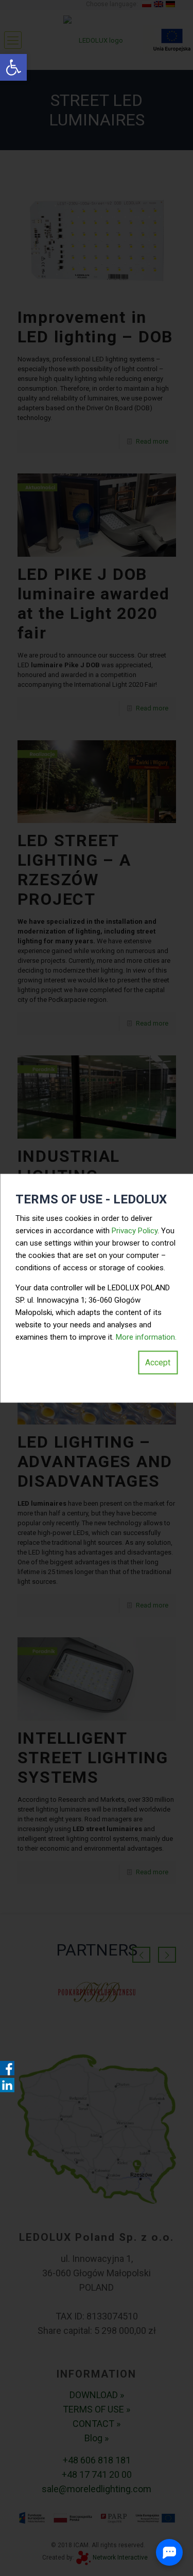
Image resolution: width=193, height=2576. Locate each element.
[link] (13, 67)
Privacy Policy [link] (135, 1230)
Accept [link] (158, 1362)
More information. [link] (146, 1337)
